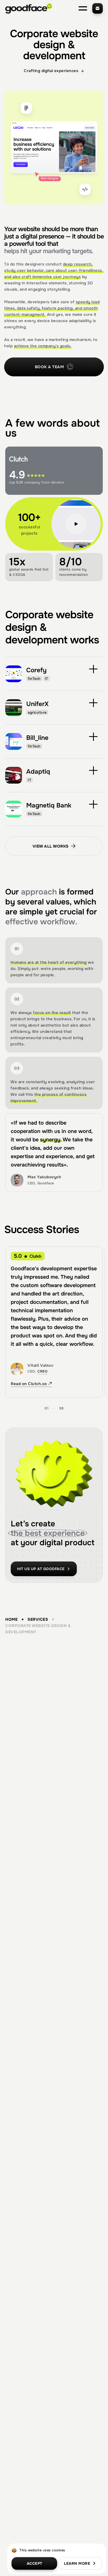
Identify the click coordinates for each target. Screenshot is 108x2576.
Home (11, 1619)
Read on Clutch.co (29, 1384)
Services (38, 1619)
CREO (42, 1371)
